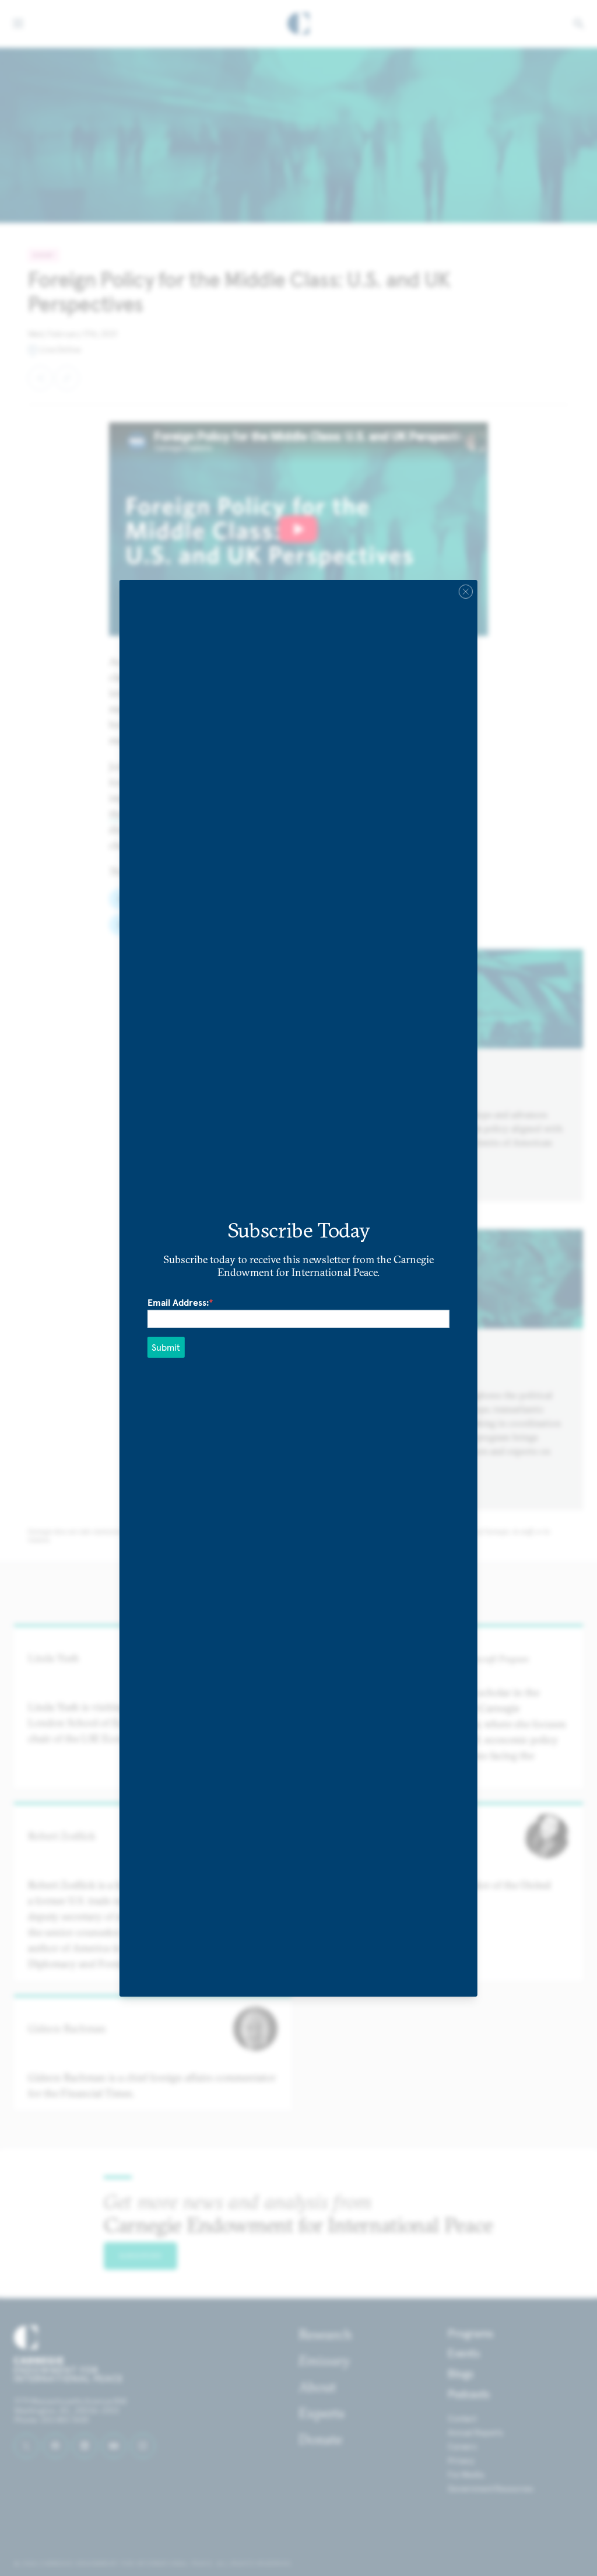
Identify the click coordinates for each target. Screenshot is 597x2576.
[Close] (466, 591)
